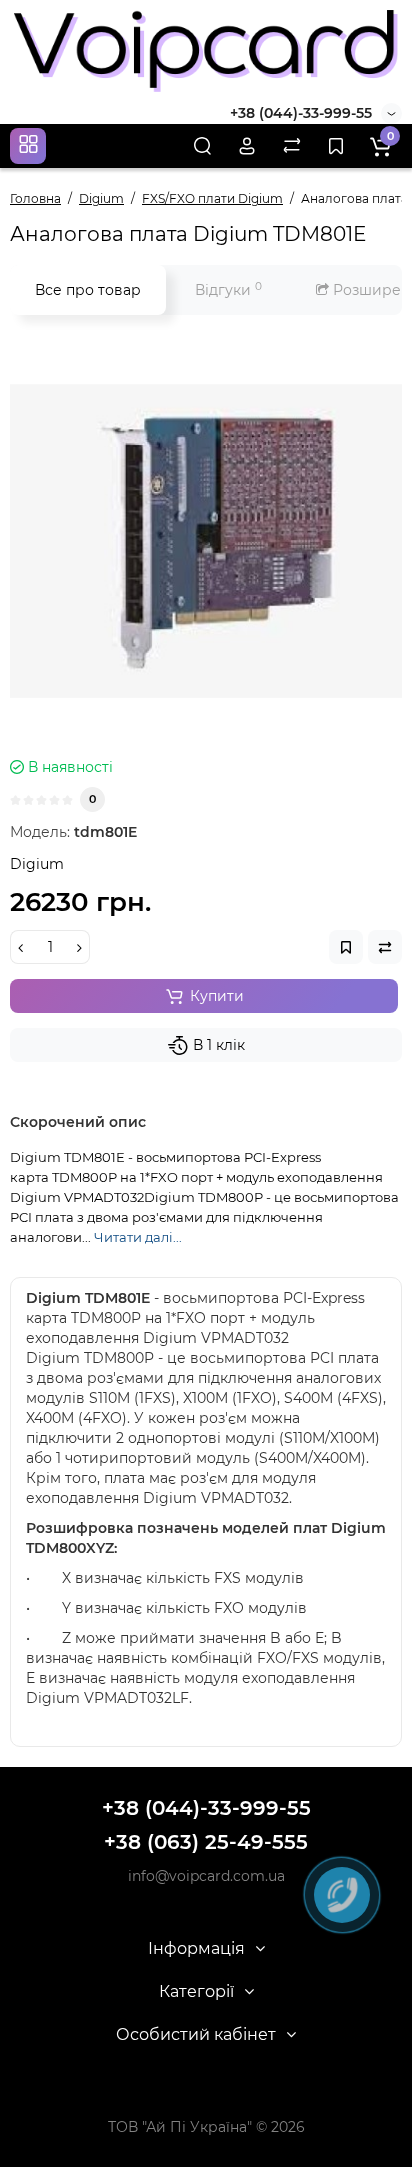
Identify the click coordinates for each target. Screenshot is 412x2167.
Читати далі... (138, 1237)
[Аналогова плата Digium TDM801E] (206, 541)
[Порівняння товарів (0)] (292, 146)
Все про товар (88, 290)
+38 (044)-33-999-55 (301, 113)
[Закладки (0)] (336, 146)
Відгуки (228, 289)
